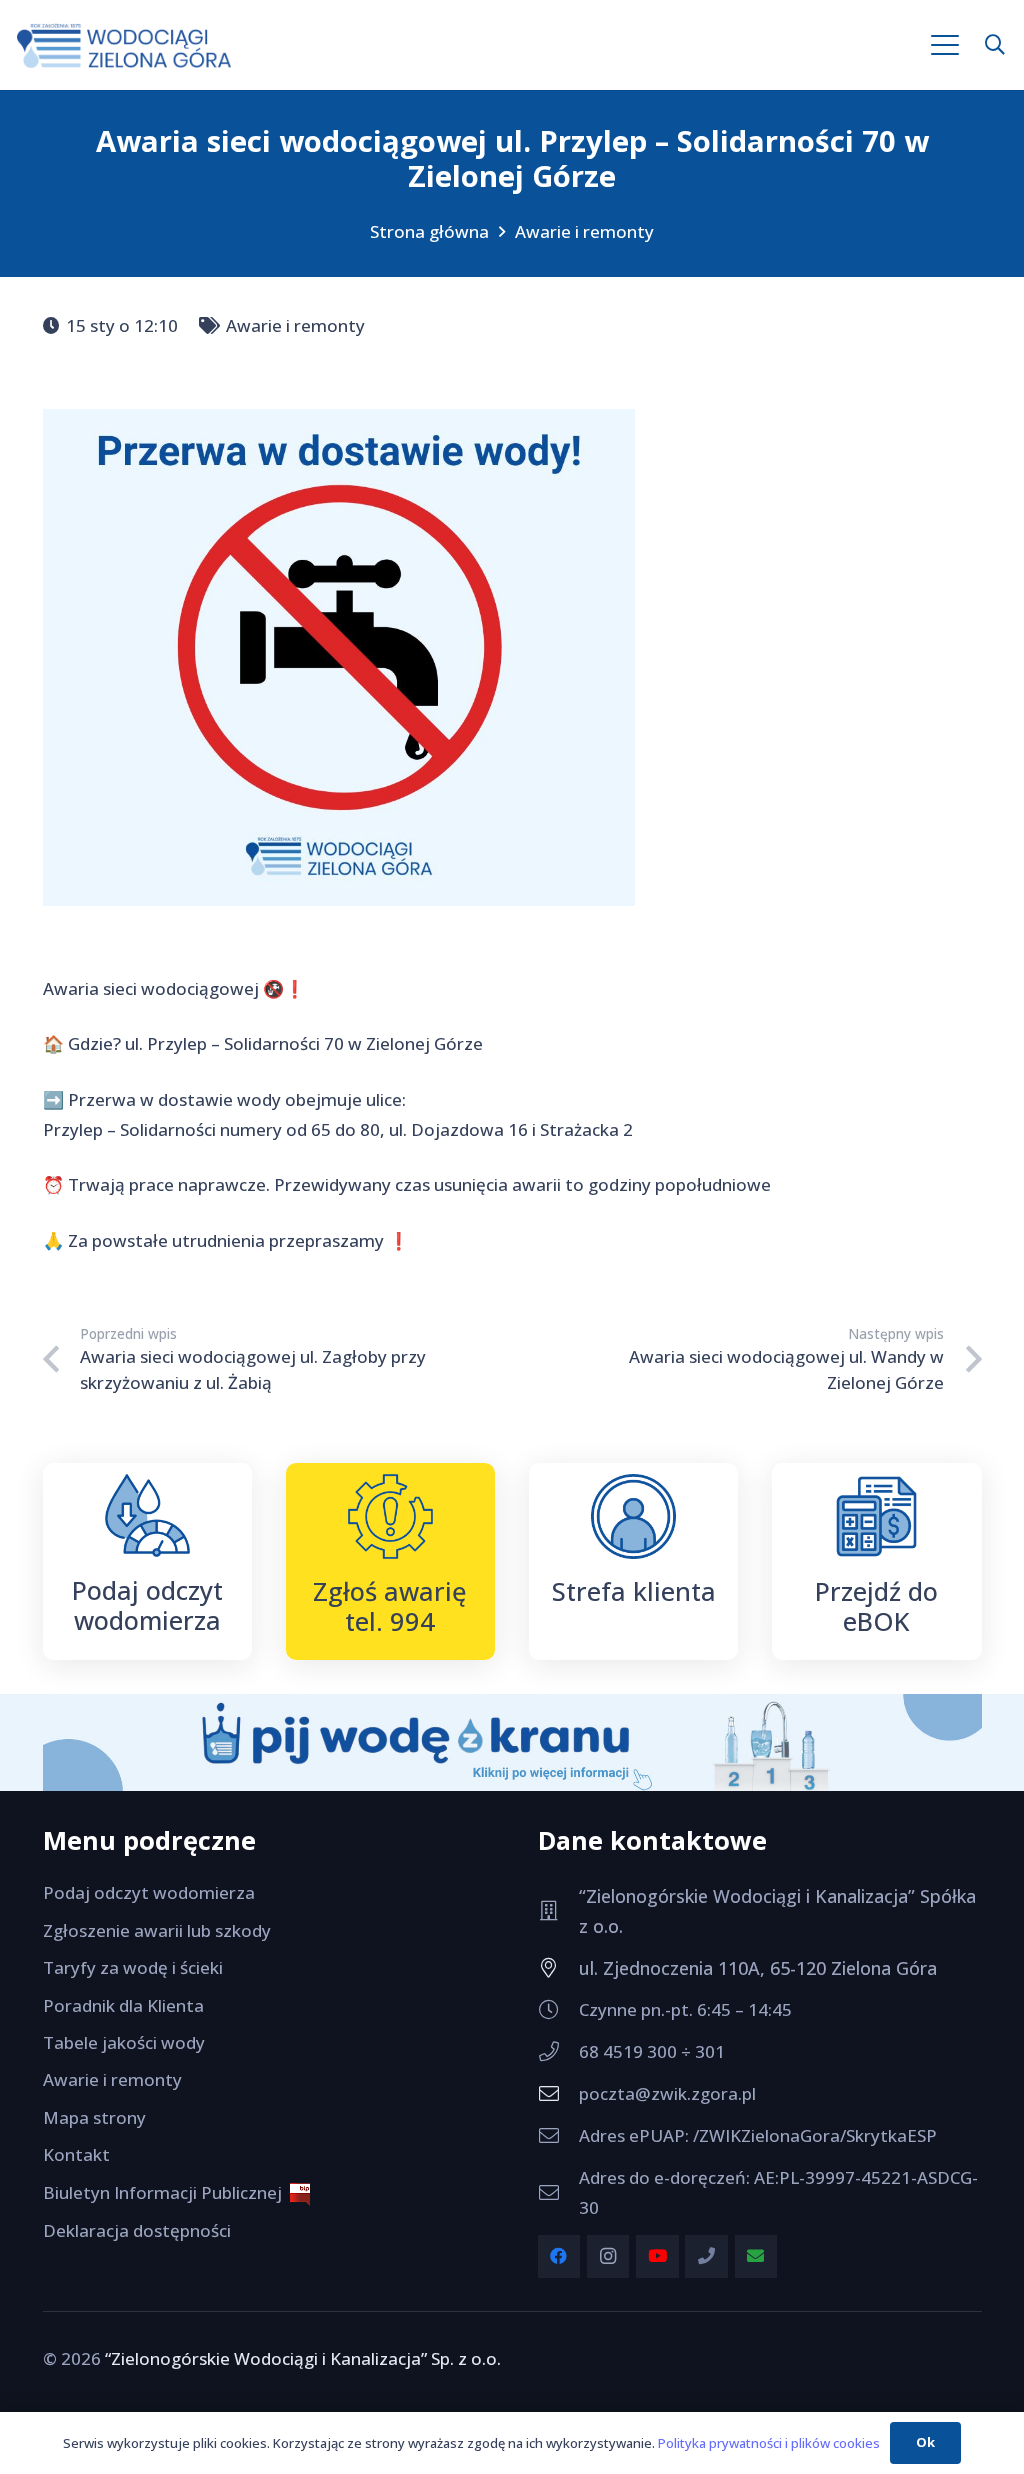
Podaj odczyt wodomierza (147, 1605)
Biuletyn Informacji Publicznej (166, 2192)
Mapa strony (94, 2117)
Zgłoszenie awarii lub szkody (157, 1930)
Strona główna (429, 231)
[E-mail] (756, 2256)
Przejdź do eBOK (876, 1606)
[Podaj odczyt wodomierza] (147, 1516)
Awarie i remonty (584, 231)
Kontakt (76, 2154)
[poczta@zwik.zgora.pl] (558, 2094)
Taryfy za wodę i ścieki (133, 1967)
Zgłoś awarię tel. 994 (390, 1606)
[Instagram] (608, 2256)
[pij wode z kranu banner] (512, 1743)
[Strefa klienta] (633, 1516)
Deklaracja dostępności (137, 2230)
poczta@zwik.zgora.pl (667, 2093)
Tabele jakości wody (124, 2042)
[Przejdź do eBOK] (876, 1516)
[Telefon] (706, 2256)
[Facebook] (559, 2256)
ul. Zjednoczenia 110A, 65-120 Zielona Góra (758, 1968)
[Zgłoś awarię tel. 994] (390, 1516)
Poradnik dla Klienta (123, 2005)
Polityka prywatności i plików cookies (769, 2443)
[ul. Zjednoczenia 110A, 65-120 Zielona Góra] (558, 1968)
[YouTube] (657, 2256)
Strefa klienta (634, 1591)
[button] (945, 45)
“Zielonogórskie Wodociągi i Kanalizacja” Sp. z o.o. (303, 2358)
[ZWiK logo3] (124, 45)
